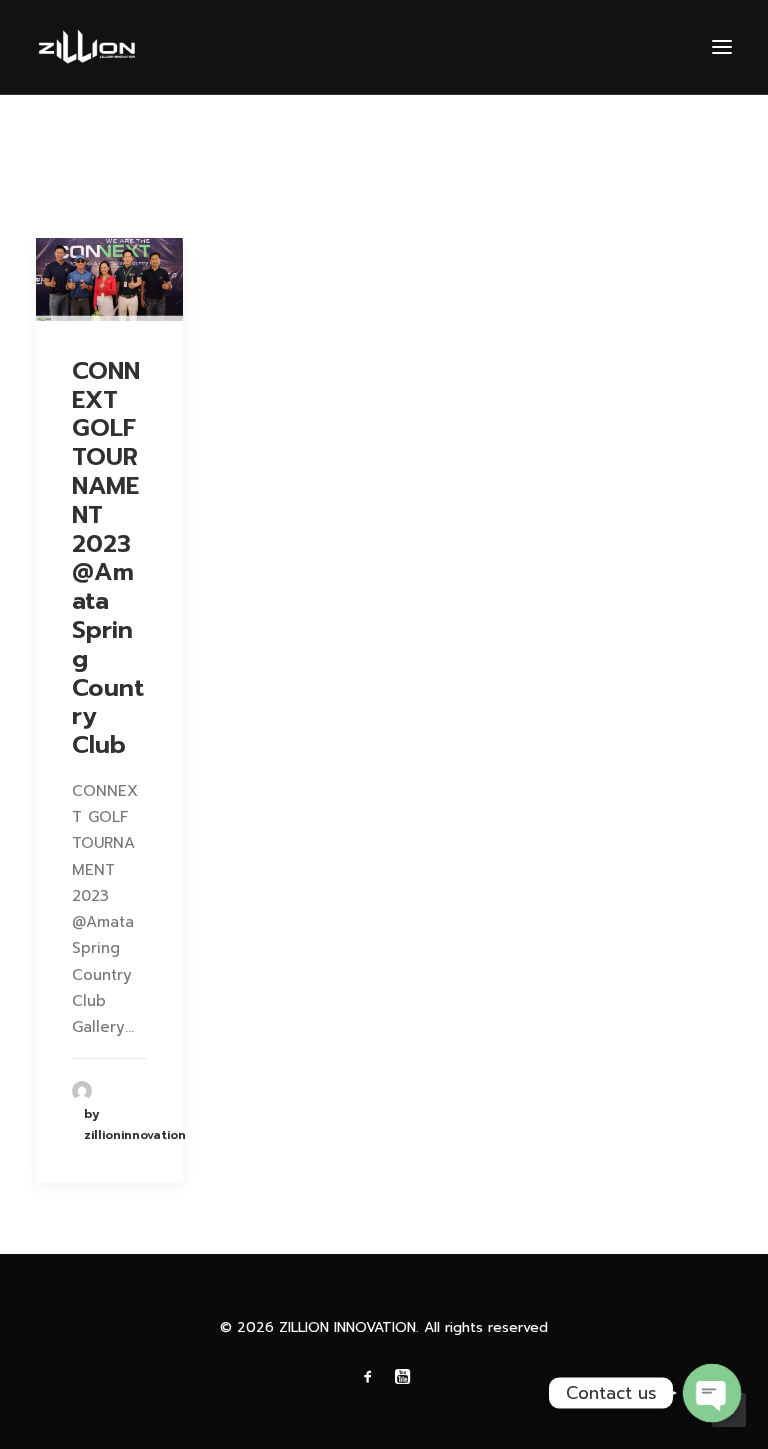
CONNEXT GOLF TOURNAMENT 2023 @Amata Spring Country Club (108, 558)
